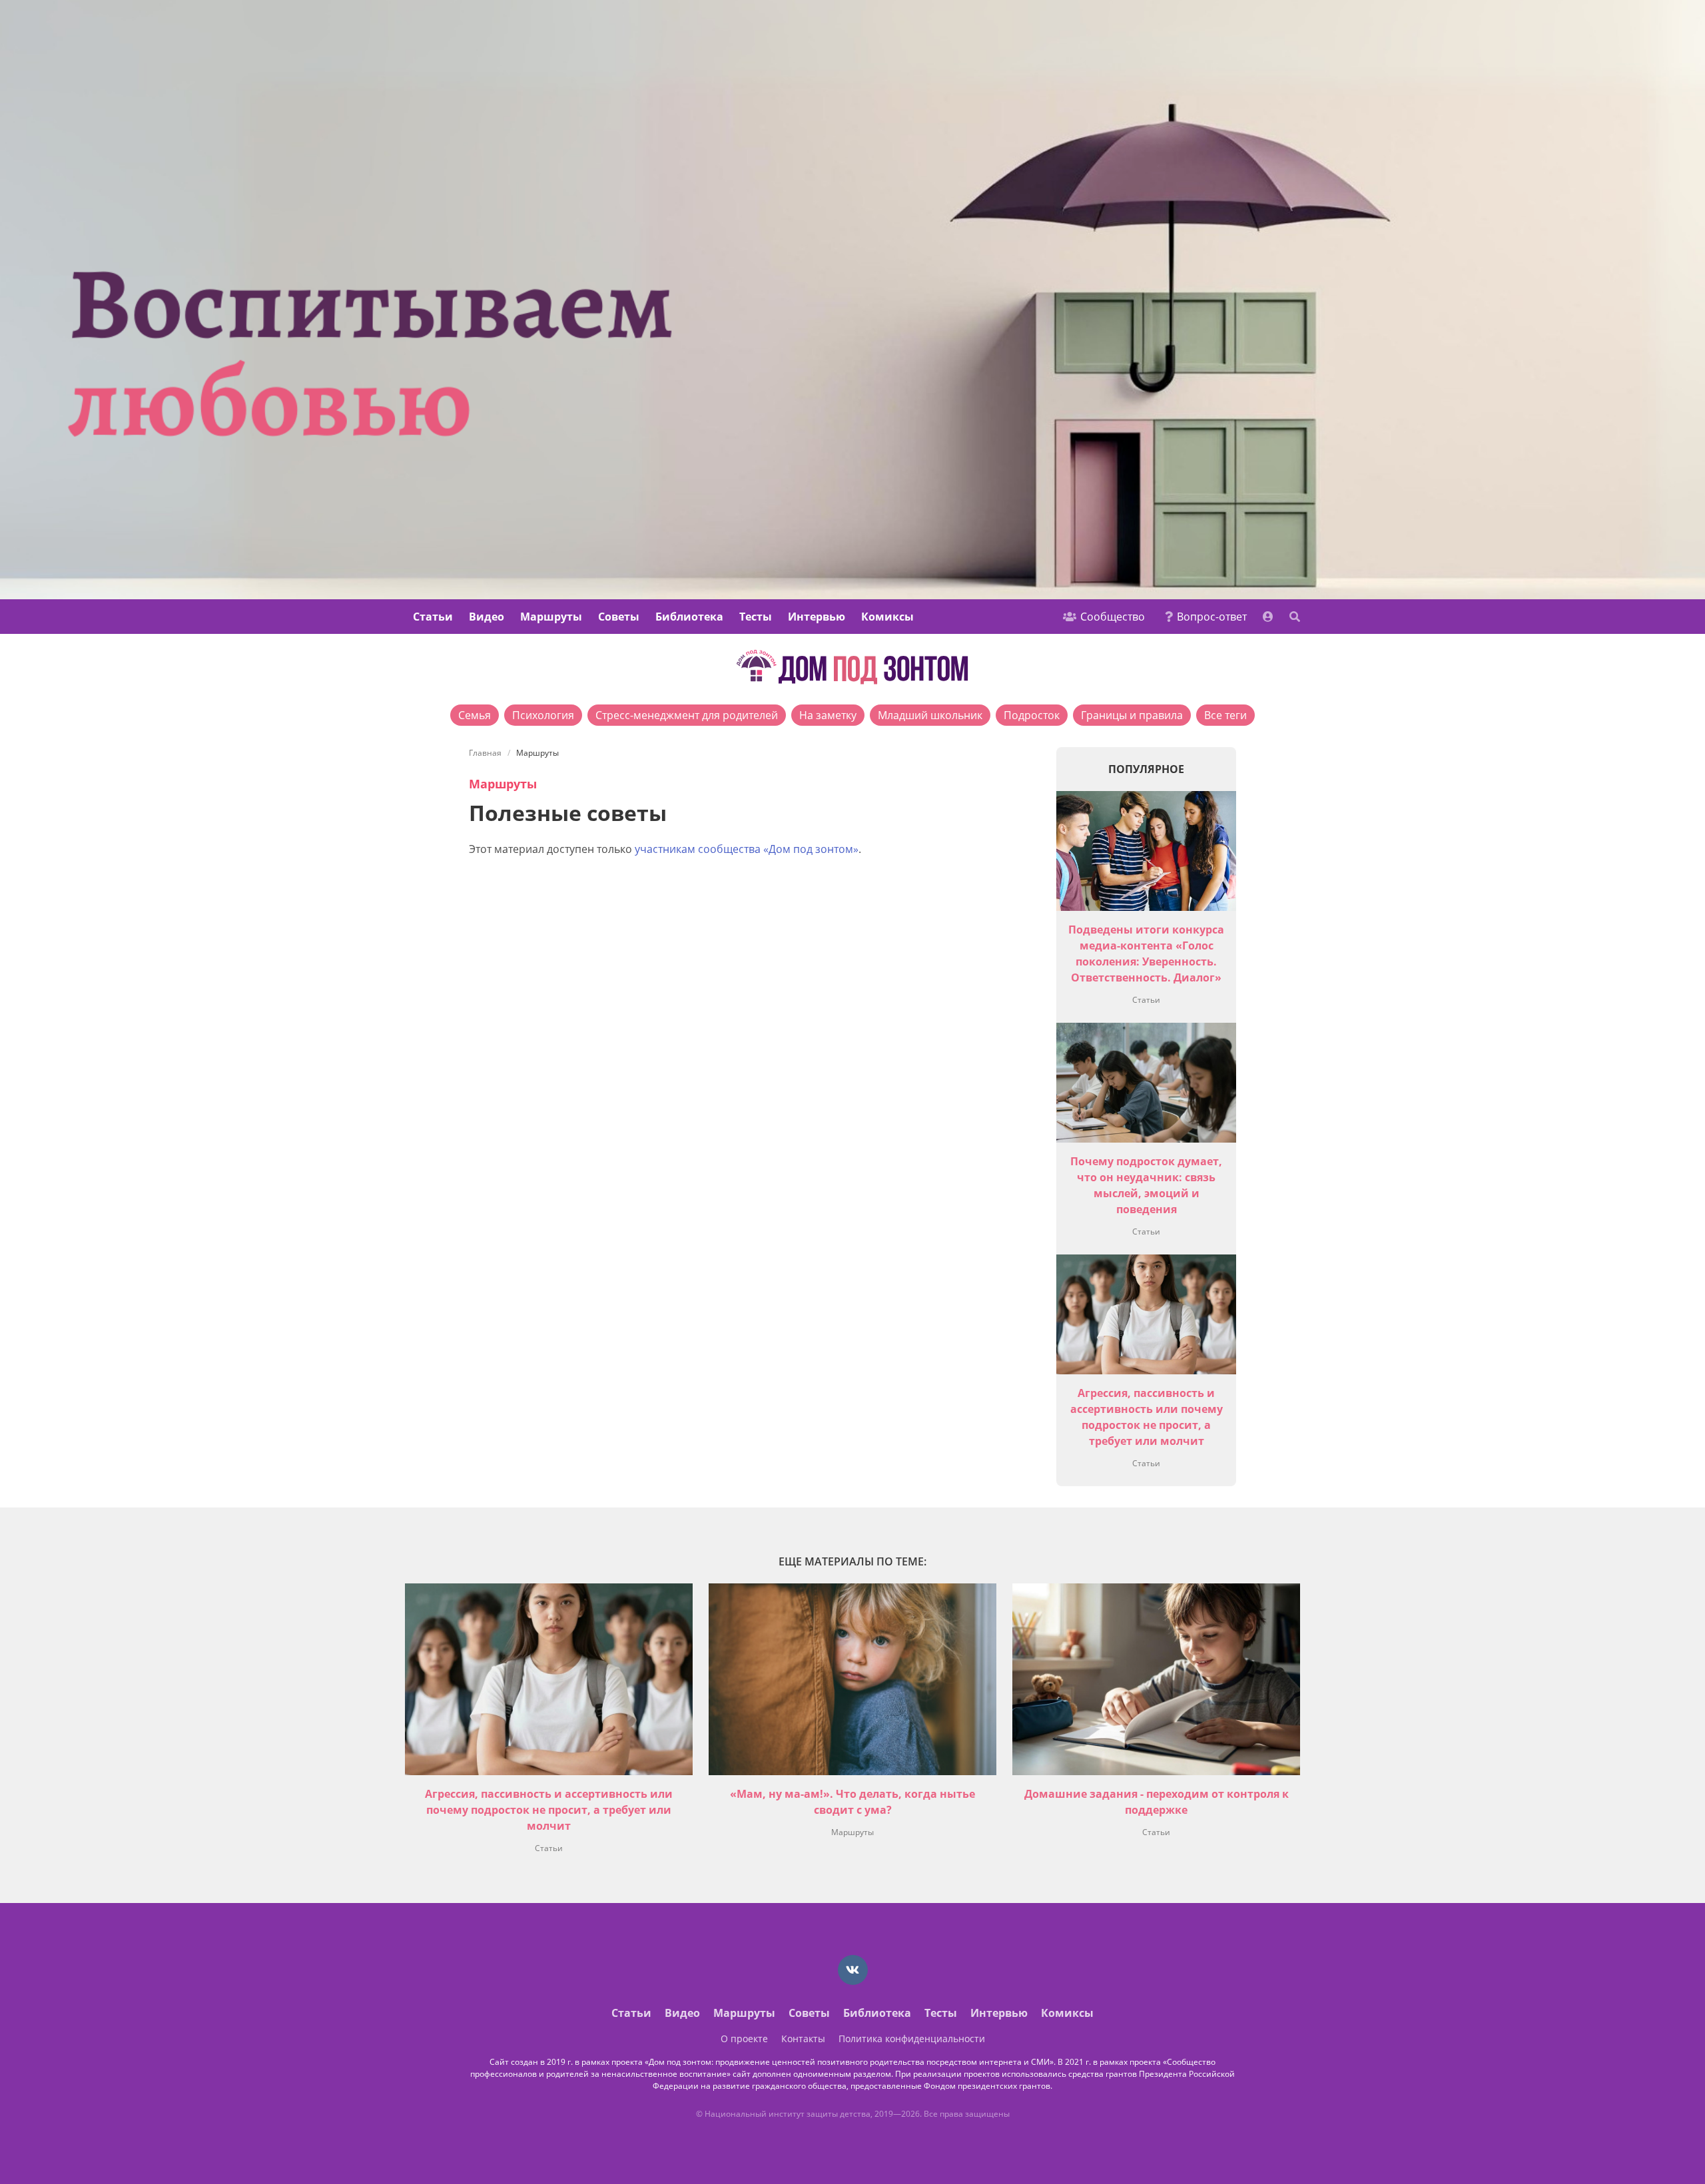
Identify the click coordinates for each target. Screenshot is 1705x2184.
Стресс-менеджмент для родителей (687, 715)
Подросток (1032, 715)
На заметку (828, 715)
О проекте (744, 2039)
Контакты (803, 2039)
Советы (619, 617)
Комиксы (887, 617)
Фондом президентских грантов (987, 2086)
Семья (475, 715)
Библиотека (689, 617)
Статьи (433, 617)
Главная (485, 753)
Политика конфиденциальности (912, 2039)
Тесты (756, 617)
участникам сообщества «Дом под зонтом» (747, 849)
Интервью (817, 617)
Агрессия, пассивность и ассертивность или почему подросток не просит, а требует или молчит (549, 1810)
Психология (543, 715)
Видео (487, 617)
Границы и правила (1132, 715)
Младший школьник (930, 715)
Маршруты (551, 617)
